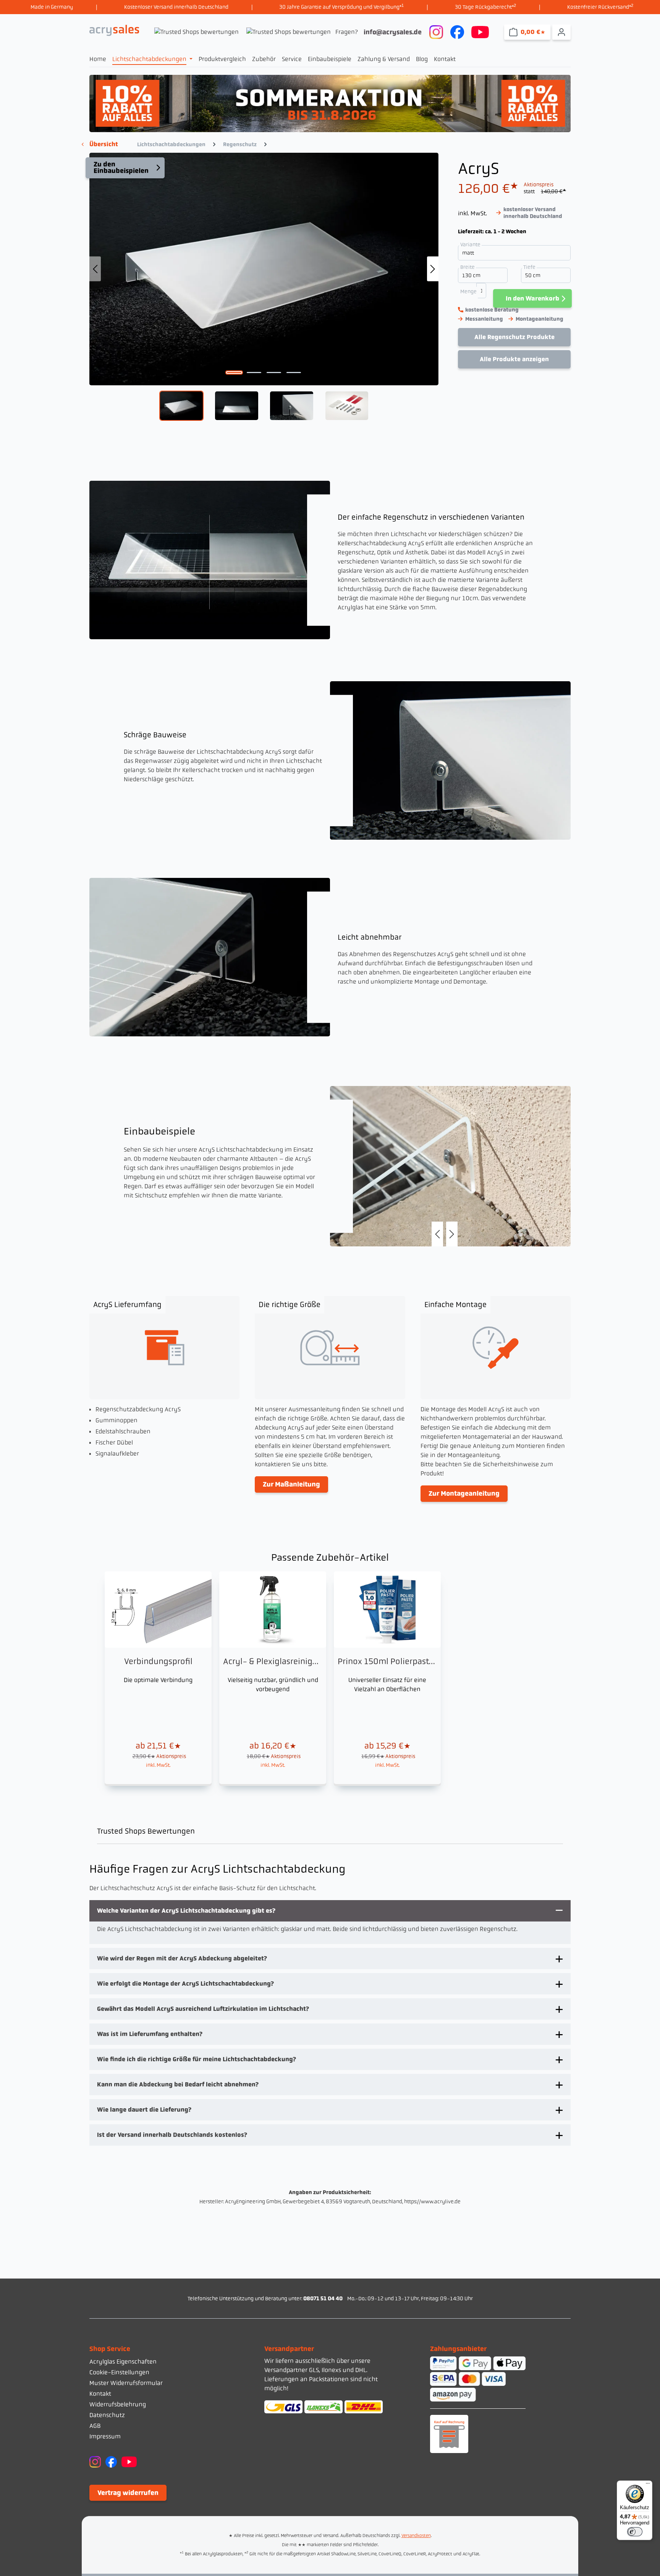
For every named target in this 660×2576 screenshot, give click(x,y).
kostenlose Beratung (492, 310)
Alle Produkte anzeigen (514, 359)
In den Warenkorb (532, 298)
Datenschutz (107, 2415)
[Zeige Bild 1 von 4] (234, 373)
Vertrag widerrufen (128, 2493)
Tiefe (530, 267)
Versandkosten (416, 2536)
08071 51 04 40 (323, 2298)
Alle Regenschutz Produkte (514, 337)
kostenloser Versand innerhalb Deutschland (533, 213)
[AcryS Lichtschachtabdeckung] (264, 269)
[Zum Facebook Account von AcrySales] (457, 31)
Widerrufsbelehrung (118, 2404)
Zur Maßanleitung (291, 1484)
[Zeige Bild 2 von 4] (254, 373)
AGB (95, 2426)
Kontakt (100, 2394)
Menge (468, 291)
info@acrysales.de (393, 32)
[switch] (635, 2532)
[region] (264, 287)
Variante (471, 244)
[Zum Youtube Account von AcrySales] (480, 31)
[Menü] (648, 2485)
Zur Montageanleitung (464, 1493)
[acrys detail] (450, 1166)
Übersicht (104, 144)
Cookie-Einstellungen (119, 2372)
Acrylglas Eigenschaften (123, 2362)
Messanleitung (484, 319)
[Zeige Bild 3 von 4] (274, 373)
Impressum (105, 2436)
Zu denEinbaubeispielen (121, 168)
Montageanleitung (539, 319)
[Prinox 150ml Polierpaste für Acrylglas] (387, 1678)
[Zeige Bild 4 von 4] (294, 373)
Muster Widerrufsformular (126, 2383)
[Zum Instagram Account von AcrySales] (436, 31)
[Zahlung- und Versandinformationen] (330, 2407)
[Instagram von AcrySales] (95, 2461)
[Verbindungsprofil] (158, 1678)
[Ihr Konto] (561, 32)
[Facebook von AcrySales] (111, 2461)
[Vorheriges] (95, 269)
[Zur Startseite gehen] (114, 30)
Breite (468, 267)
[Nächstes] (433, 269)
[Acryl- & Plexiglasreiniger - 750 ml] (273, 1678)
